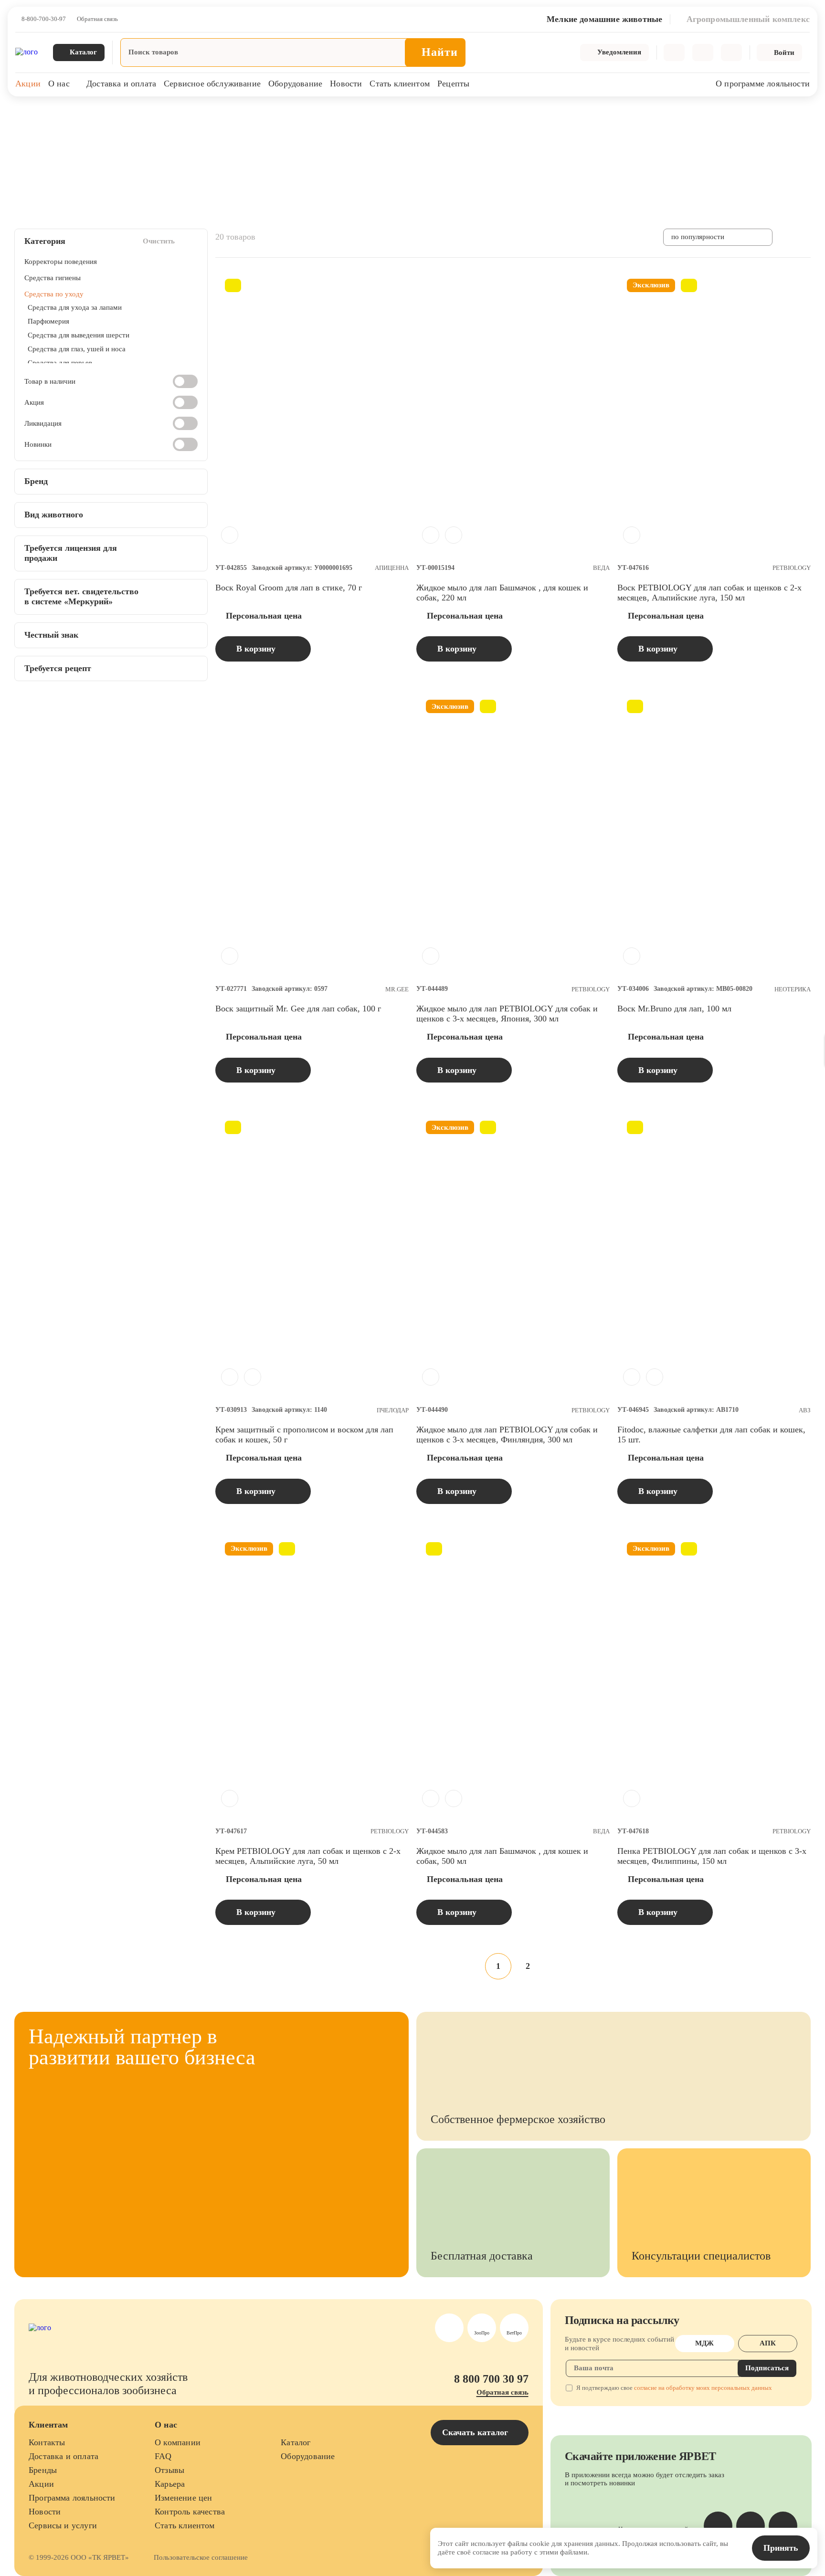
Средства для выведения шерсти (79, 335)
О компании (178, 2442)
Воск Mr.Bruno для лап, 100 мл (674, 1009)
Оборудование (295, 84)
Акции (28, 84)
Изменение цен (183, 2498)
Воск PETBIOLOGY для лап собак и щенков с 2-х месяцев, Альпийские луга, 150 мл (709, 593)
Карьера (170, 2484)
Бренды (43, 2470)
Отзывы (169, 2470)
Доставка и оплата (121, 84)
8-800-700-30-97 (44, 19)
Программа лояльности (72, 2498)
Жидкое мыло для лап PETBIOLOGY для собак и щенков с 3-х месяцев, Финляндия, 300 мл (507, 1435)
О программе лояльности (763, 84)
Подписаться (767, 2368)
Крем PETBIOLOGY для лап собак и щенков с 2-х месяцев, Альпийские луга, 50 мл (308, 1856)
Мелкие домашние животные (89, 114)
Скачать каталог (476, 2432)
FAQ (163, 2456)
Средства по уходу (239, 114)
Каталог (296, 2442)
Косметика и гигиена (171, 114)
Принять (781, 2548)
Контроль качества (190, 2512)
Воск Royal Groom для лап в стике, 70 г (289, 588)
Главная (25, 114)
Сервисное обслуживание (212, 84)
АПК (768, 2343)
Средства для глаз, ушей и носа (77, 349)
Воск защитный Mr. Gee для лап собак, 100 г (298, 1009)
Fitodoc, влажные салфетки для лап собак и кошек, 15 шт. (711, 1435)
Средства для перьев (60, 363)
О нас (59, 84)
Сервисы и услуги (63, 2525)
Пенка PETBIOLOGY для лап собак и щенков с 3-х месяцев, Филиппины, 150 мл (712, 1856)
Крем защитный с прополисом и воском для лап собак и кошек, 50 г (304, 1435)
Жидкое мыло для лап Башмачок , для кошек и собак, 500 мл (502, 1856)
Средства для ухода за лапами (75, 307)
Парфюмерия (48, 321)
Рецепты (453, 84)
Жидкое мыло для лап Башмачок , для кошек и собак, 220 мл (502, 593)
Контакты (47, 2442)
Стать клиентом (400, 84)
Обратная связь (97, 19)
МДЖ (704, 2343)
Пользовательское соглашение (201, 2557)
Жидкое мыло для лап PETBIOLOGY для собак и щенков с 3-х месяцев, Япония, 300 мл (507, 1014)
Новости (346, 84)
